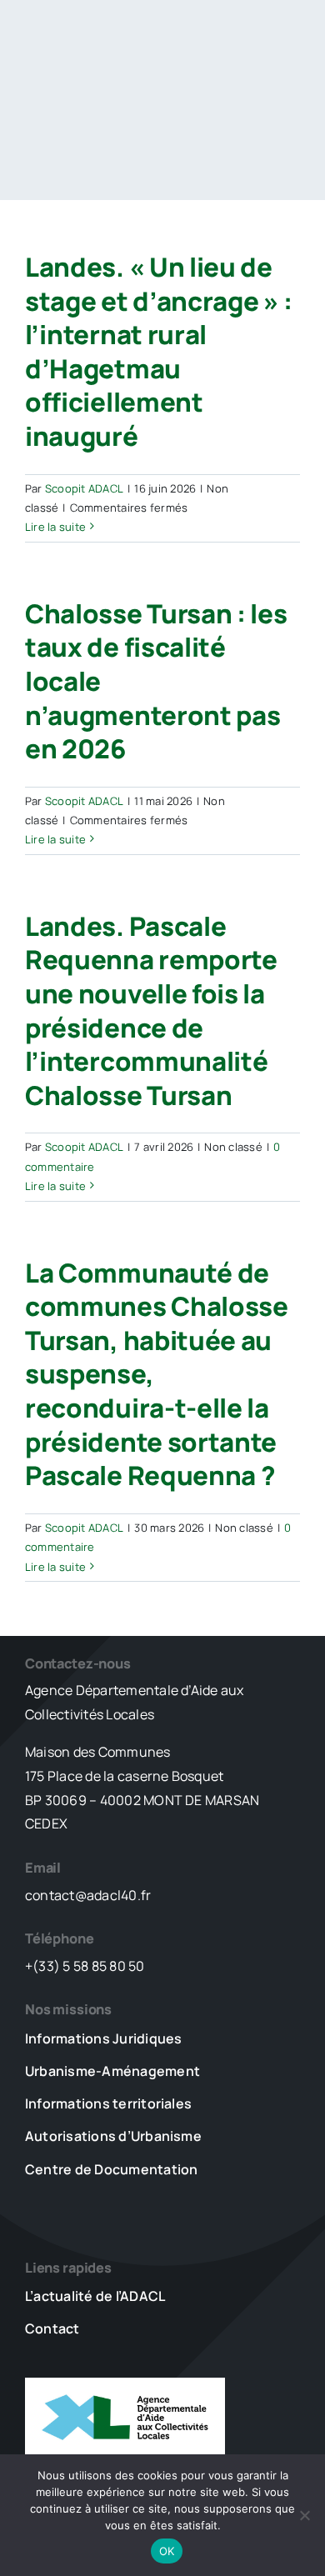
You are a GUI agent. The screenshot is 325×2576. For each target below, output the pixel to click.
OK (167, 2551)
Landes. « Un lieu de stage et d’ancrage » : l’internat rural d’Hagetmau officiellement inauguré (159, 351)
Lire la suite (55, 527)
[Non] (304, 2515)
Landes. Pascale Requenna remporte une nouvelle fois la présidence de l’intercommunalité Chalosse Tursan (151, 1010)
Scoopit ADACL (84, 488)
